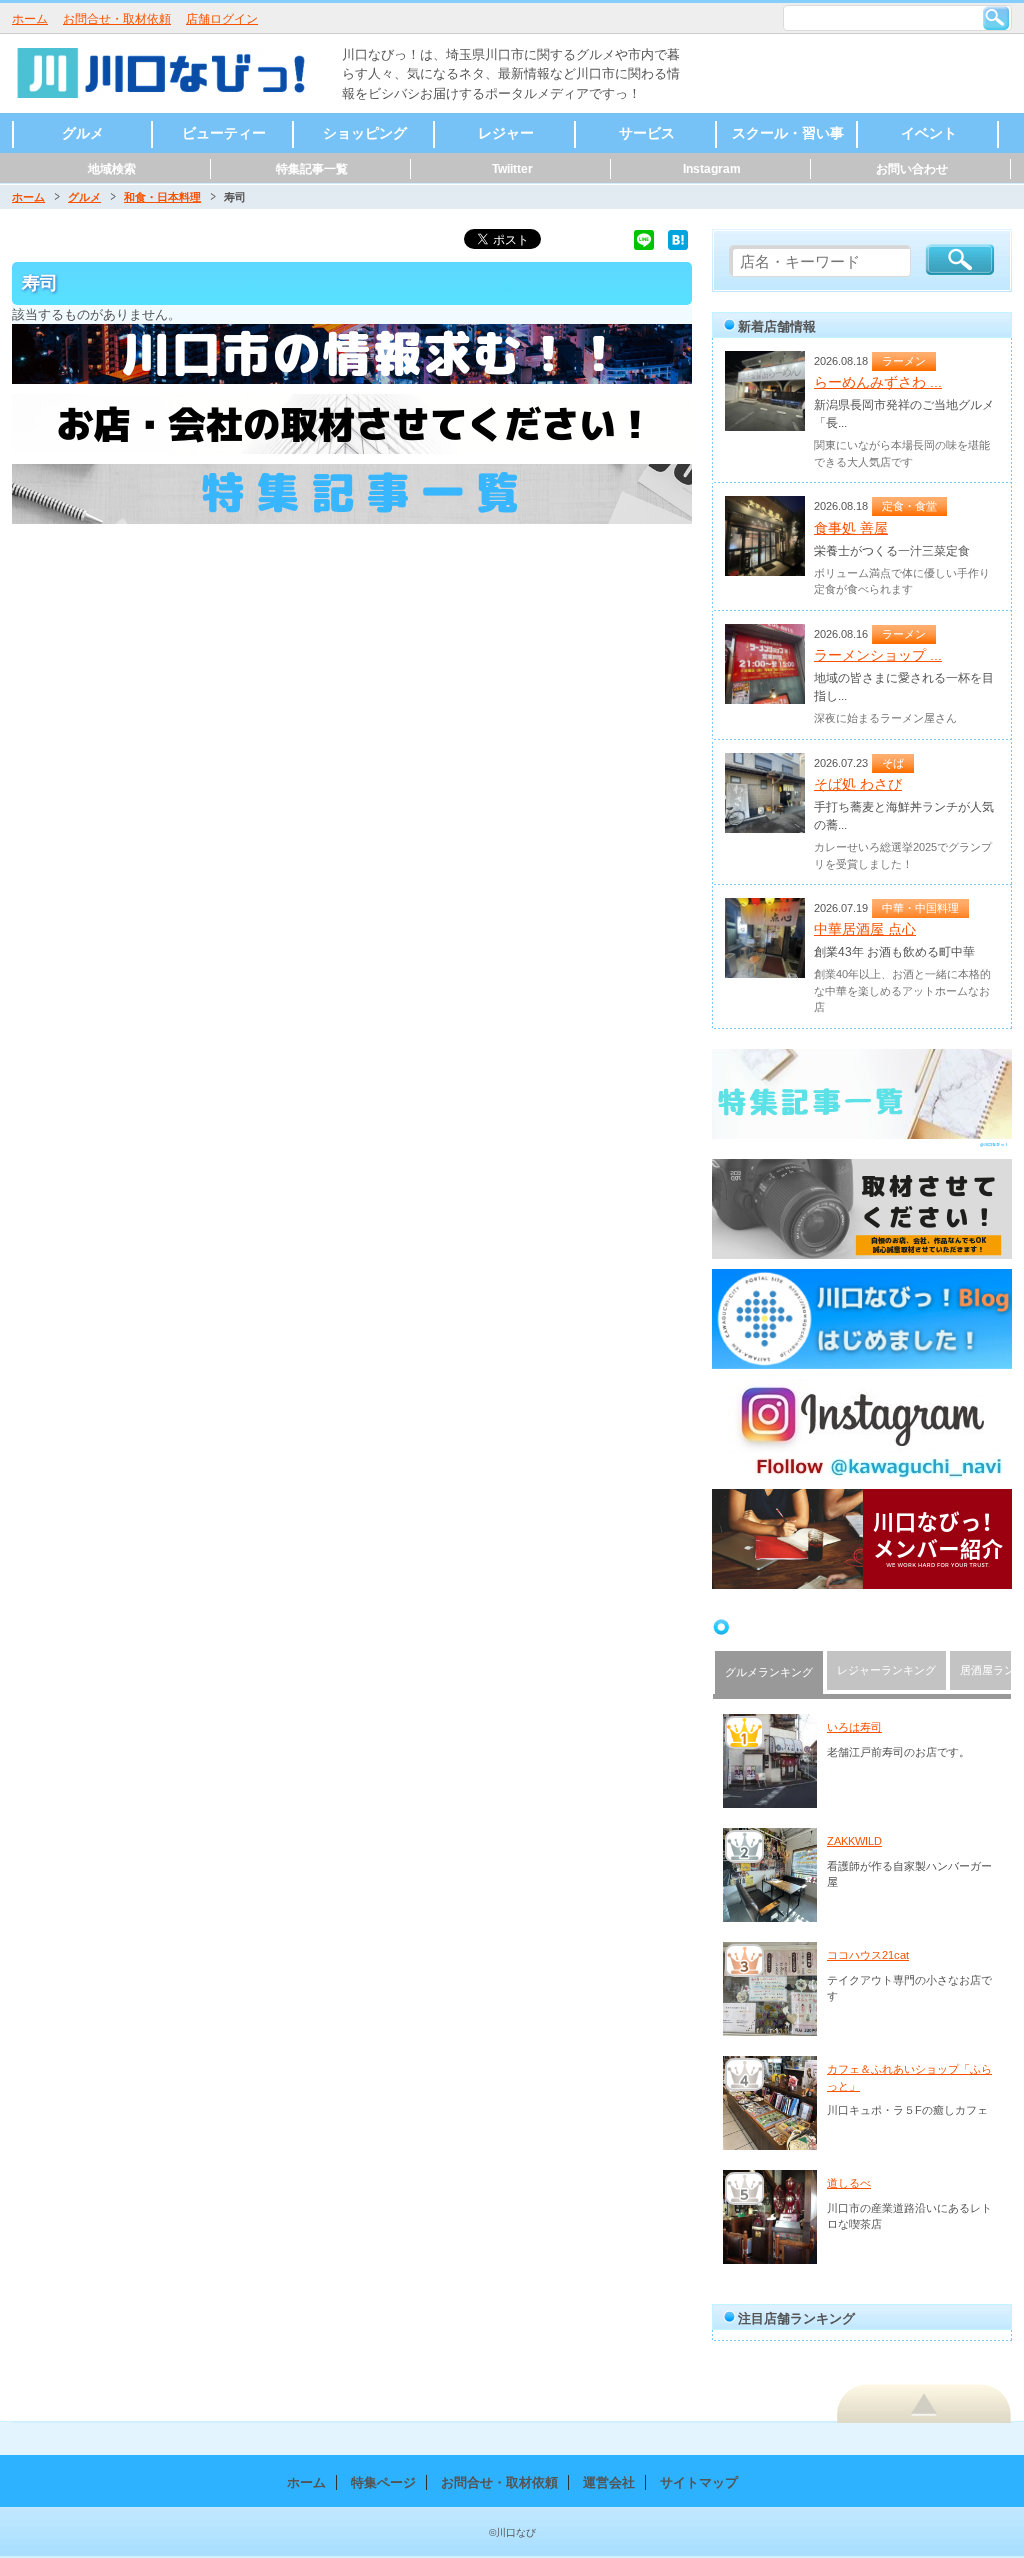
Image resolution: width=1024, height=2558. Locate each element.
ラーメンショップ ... (878, 655)
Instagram (712, 169)
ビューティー (224, 133)
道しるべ (849, 2183)
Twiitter (512, 169)
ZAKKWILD (854, 1841)
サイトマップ (699, 2482)
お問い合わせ (912, 169)
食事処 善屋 (851, 528)
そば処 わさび (858, 784)
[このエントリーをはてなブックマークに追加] (678, 238)
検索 (996, 18)
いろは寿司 (854, 1727)
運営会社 (609, 2482)
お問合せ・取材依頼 (117, 19)
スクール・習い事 (788, 133)
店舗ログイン (222, 19)
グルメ (83, 133)
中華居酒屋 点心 (865, 929)
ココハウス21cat (868, 1955)
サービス (647, 133)
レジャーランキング (886, 1670)
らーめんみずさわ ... (878, 382)
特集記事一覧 (312, 169)
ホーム (30, 19)
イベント (929, 133)
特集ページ (383, 2482)
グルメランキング (769, 1672)
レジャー (506, 133)
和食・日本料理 (162, 197)
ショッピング (365, 133)
